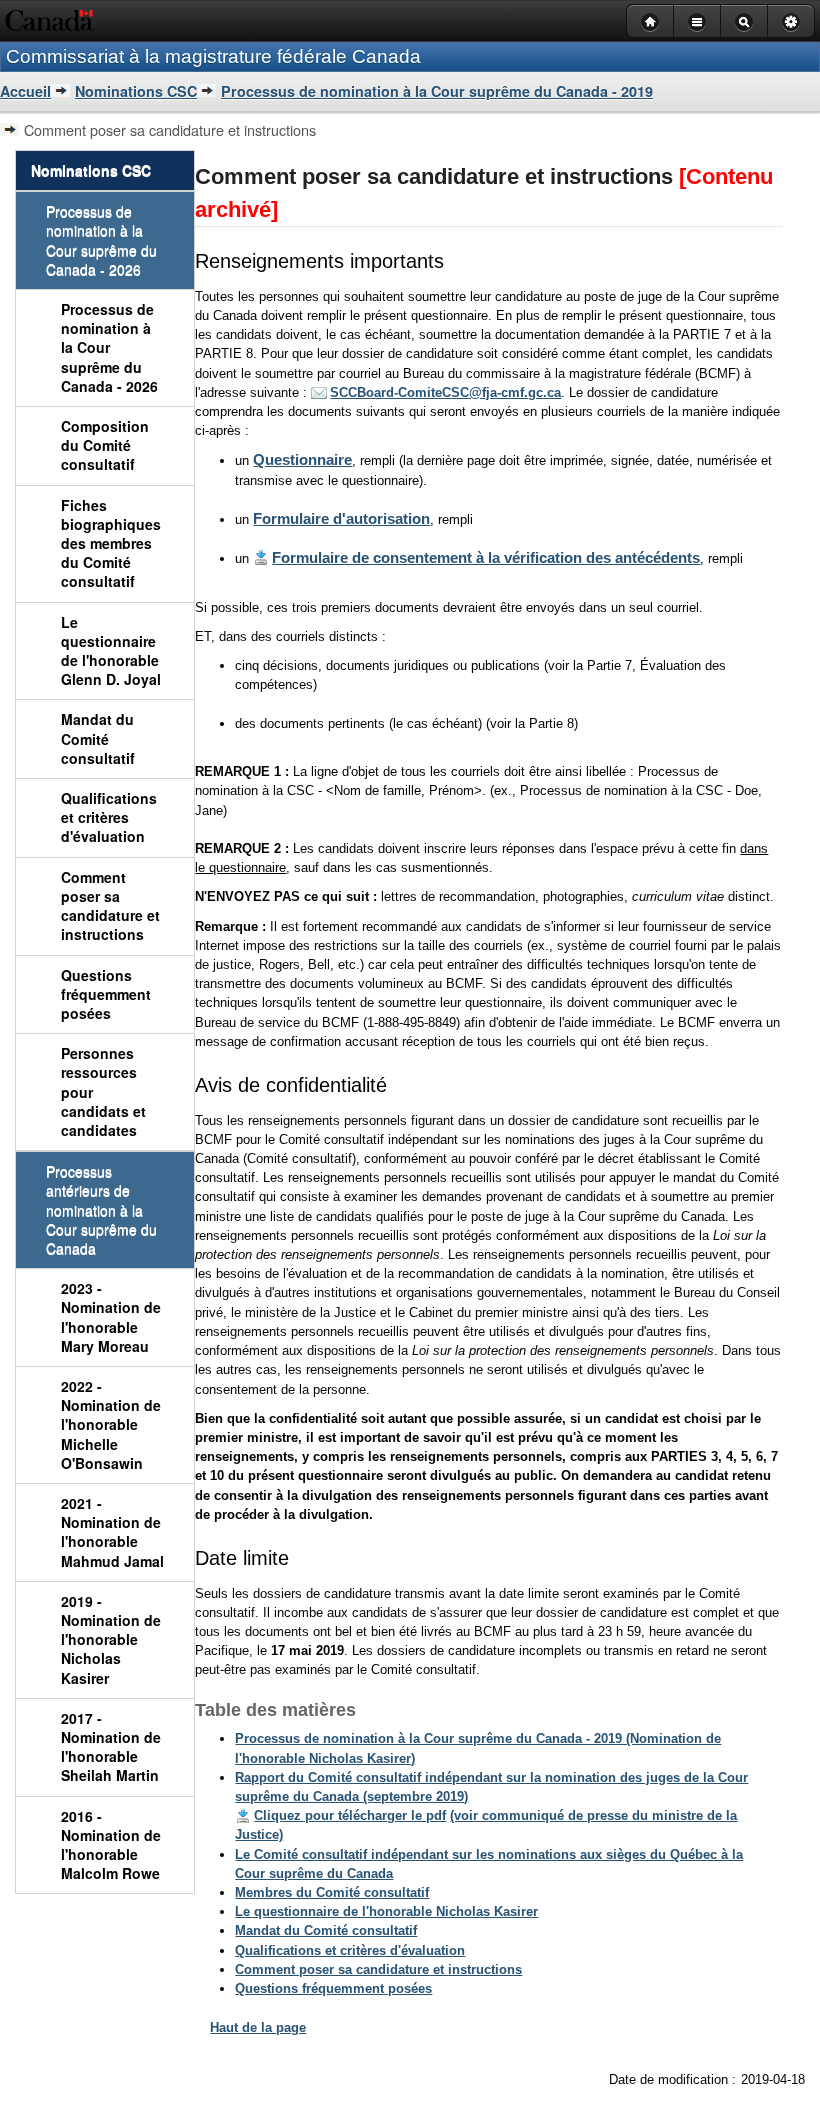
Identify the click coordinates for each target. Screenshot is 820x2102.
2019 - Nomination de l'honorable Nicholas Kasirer (111, 1639)
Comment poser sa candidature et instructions (110, 906)
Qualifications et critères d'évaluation (109, 817)
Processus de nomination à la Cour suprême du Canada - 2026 (109, 347)
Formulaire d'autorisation (341, 518)
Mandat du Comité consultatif (98, 738)
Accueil (25, 91)
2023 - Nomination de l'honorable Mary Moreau (111, 1317)
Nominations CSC (136, 91)
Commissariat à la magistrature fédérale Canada (213, 56)
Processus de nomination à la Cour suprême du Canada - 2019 (437, 91)
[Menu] (696, 21)
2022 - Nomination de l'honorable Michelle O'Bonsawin (111, 1424)
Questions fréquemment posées (106, 994)
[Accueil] (649, 21)
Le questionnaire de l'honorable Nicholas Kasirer (386, 1911)
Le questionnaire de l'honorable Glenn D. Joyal (111, 651)
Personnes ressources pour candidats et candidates (103, 1091)
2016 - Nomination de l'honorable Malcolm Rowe (111, 1845)
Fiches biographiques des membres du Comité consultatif (111, 543)
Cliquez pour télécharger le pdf (350, 1815)
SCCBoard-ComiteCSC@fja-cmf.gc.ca (445, 392)
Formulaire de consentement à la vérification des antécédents (486, 557)
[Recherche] (743, 21)
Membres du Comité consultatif (332, 1892)
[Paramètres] (791, 21)
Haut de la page (258, 2027)
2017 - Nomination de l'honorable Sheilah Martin (111, 1747)
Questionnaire (302, 459)
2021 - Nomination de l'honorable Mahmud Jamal (112, 1532)
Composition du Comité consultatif (105, 445)
